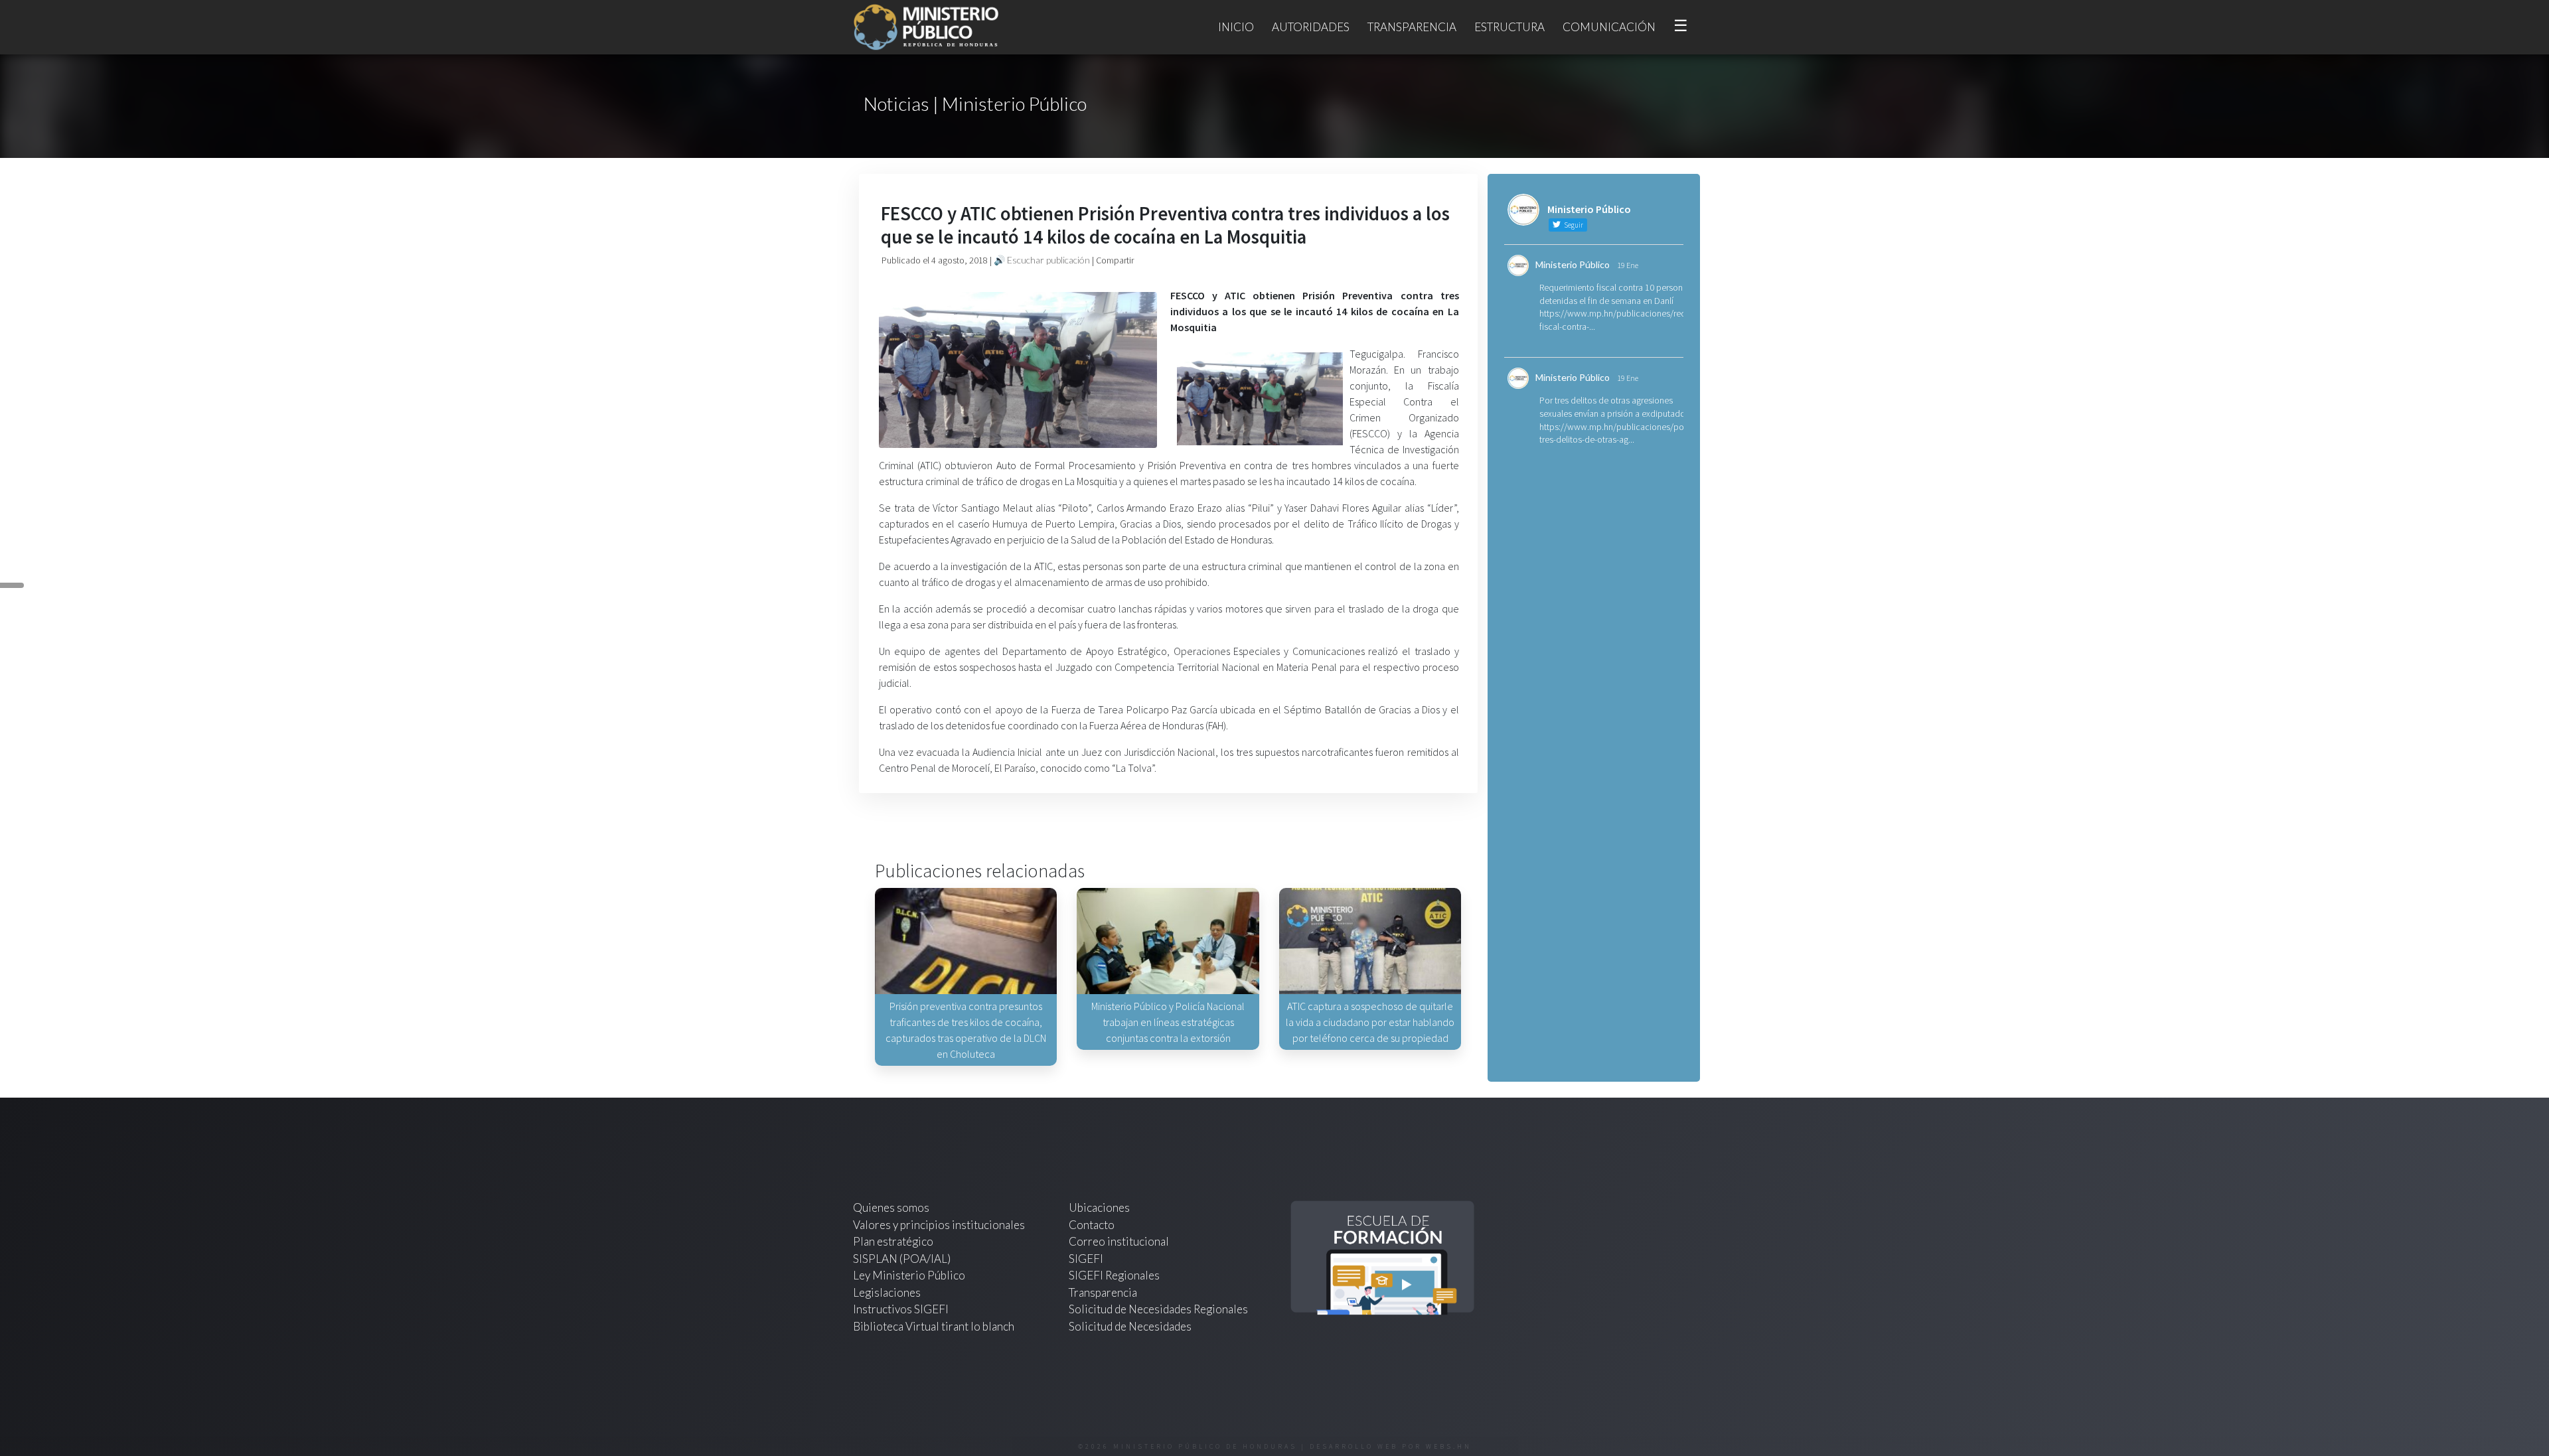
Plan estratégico (894, 1241)
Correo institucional (1119, 1241)
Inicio (1236, 27)
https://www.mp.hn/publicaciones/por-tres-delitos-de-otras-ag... (1614, 433)
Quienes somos (891, 1207)
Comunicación (1609, 27)
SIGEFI (1086, 1259)
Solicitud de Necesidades (1130, 1326)
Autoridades (1311, 27)
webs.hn (1449, 1446)
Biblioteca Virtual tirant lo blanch (934, 1326)
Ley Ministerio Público (909, 1275)
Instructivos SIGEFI (901, 1309)
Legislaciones (887, 1292)
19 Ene (1628, 265)
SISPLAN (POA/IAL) (902, 1259)
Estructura (1509, 27)
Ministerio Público (1573, 264)
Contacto (1092, 1225)
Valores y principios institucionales (939, 1225)
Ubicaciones (1099, 1207)
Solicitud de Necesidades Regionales (1158, 1309)
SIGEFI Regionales (1114, 1275)
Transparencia (1412, 27)
